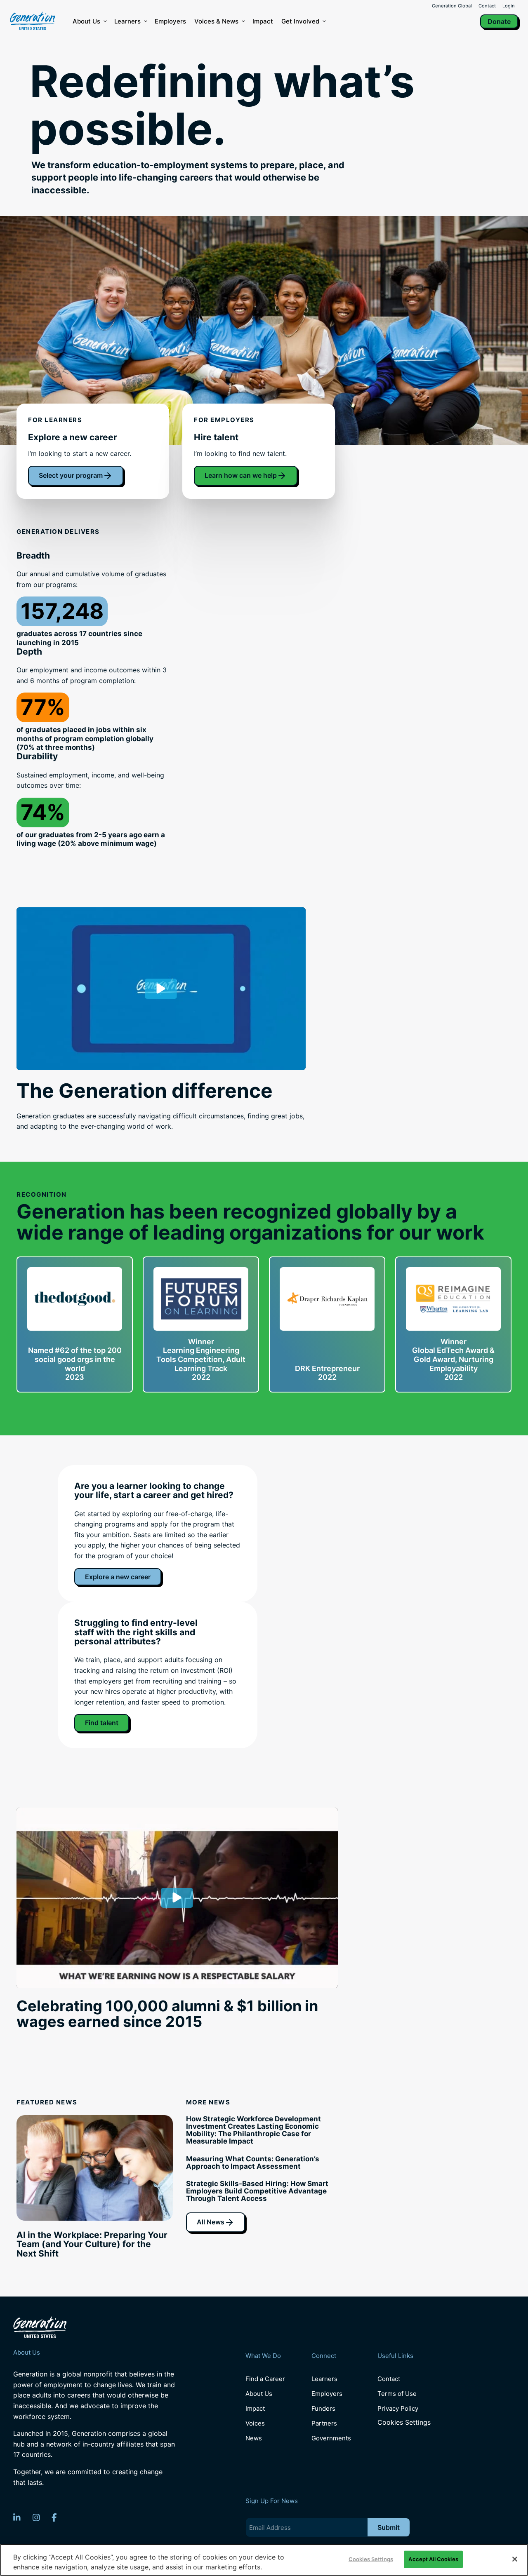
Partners (324, 2423)
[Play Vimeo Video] (161, 989)
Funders (323, 2408)
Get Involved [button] (300, 21)
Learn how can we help (241, 475)
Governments (331, 2438)
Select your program (71, 475)
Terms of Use (397, 2394)
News (254, 2438)
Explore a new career (118, 1577)
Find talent (102, 1723)
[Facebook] (54, 2517)
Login (509, 6)
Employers (170, 21)
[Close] (515, 2559)
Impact (263, 21)
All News (211, 2222)
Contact (487, 6)
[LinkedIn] (17, 2517)
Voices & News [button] (216, 21)
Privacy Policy (398, 2408)
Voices (255, 2423)
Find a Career (265, 2379)
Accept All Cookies (433, 2559)
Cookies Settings (404, 2422)
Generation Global (452, 6)
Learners (127, 21)
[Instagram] (36, 2517)
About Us (86, 21)
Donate (499, 21)
